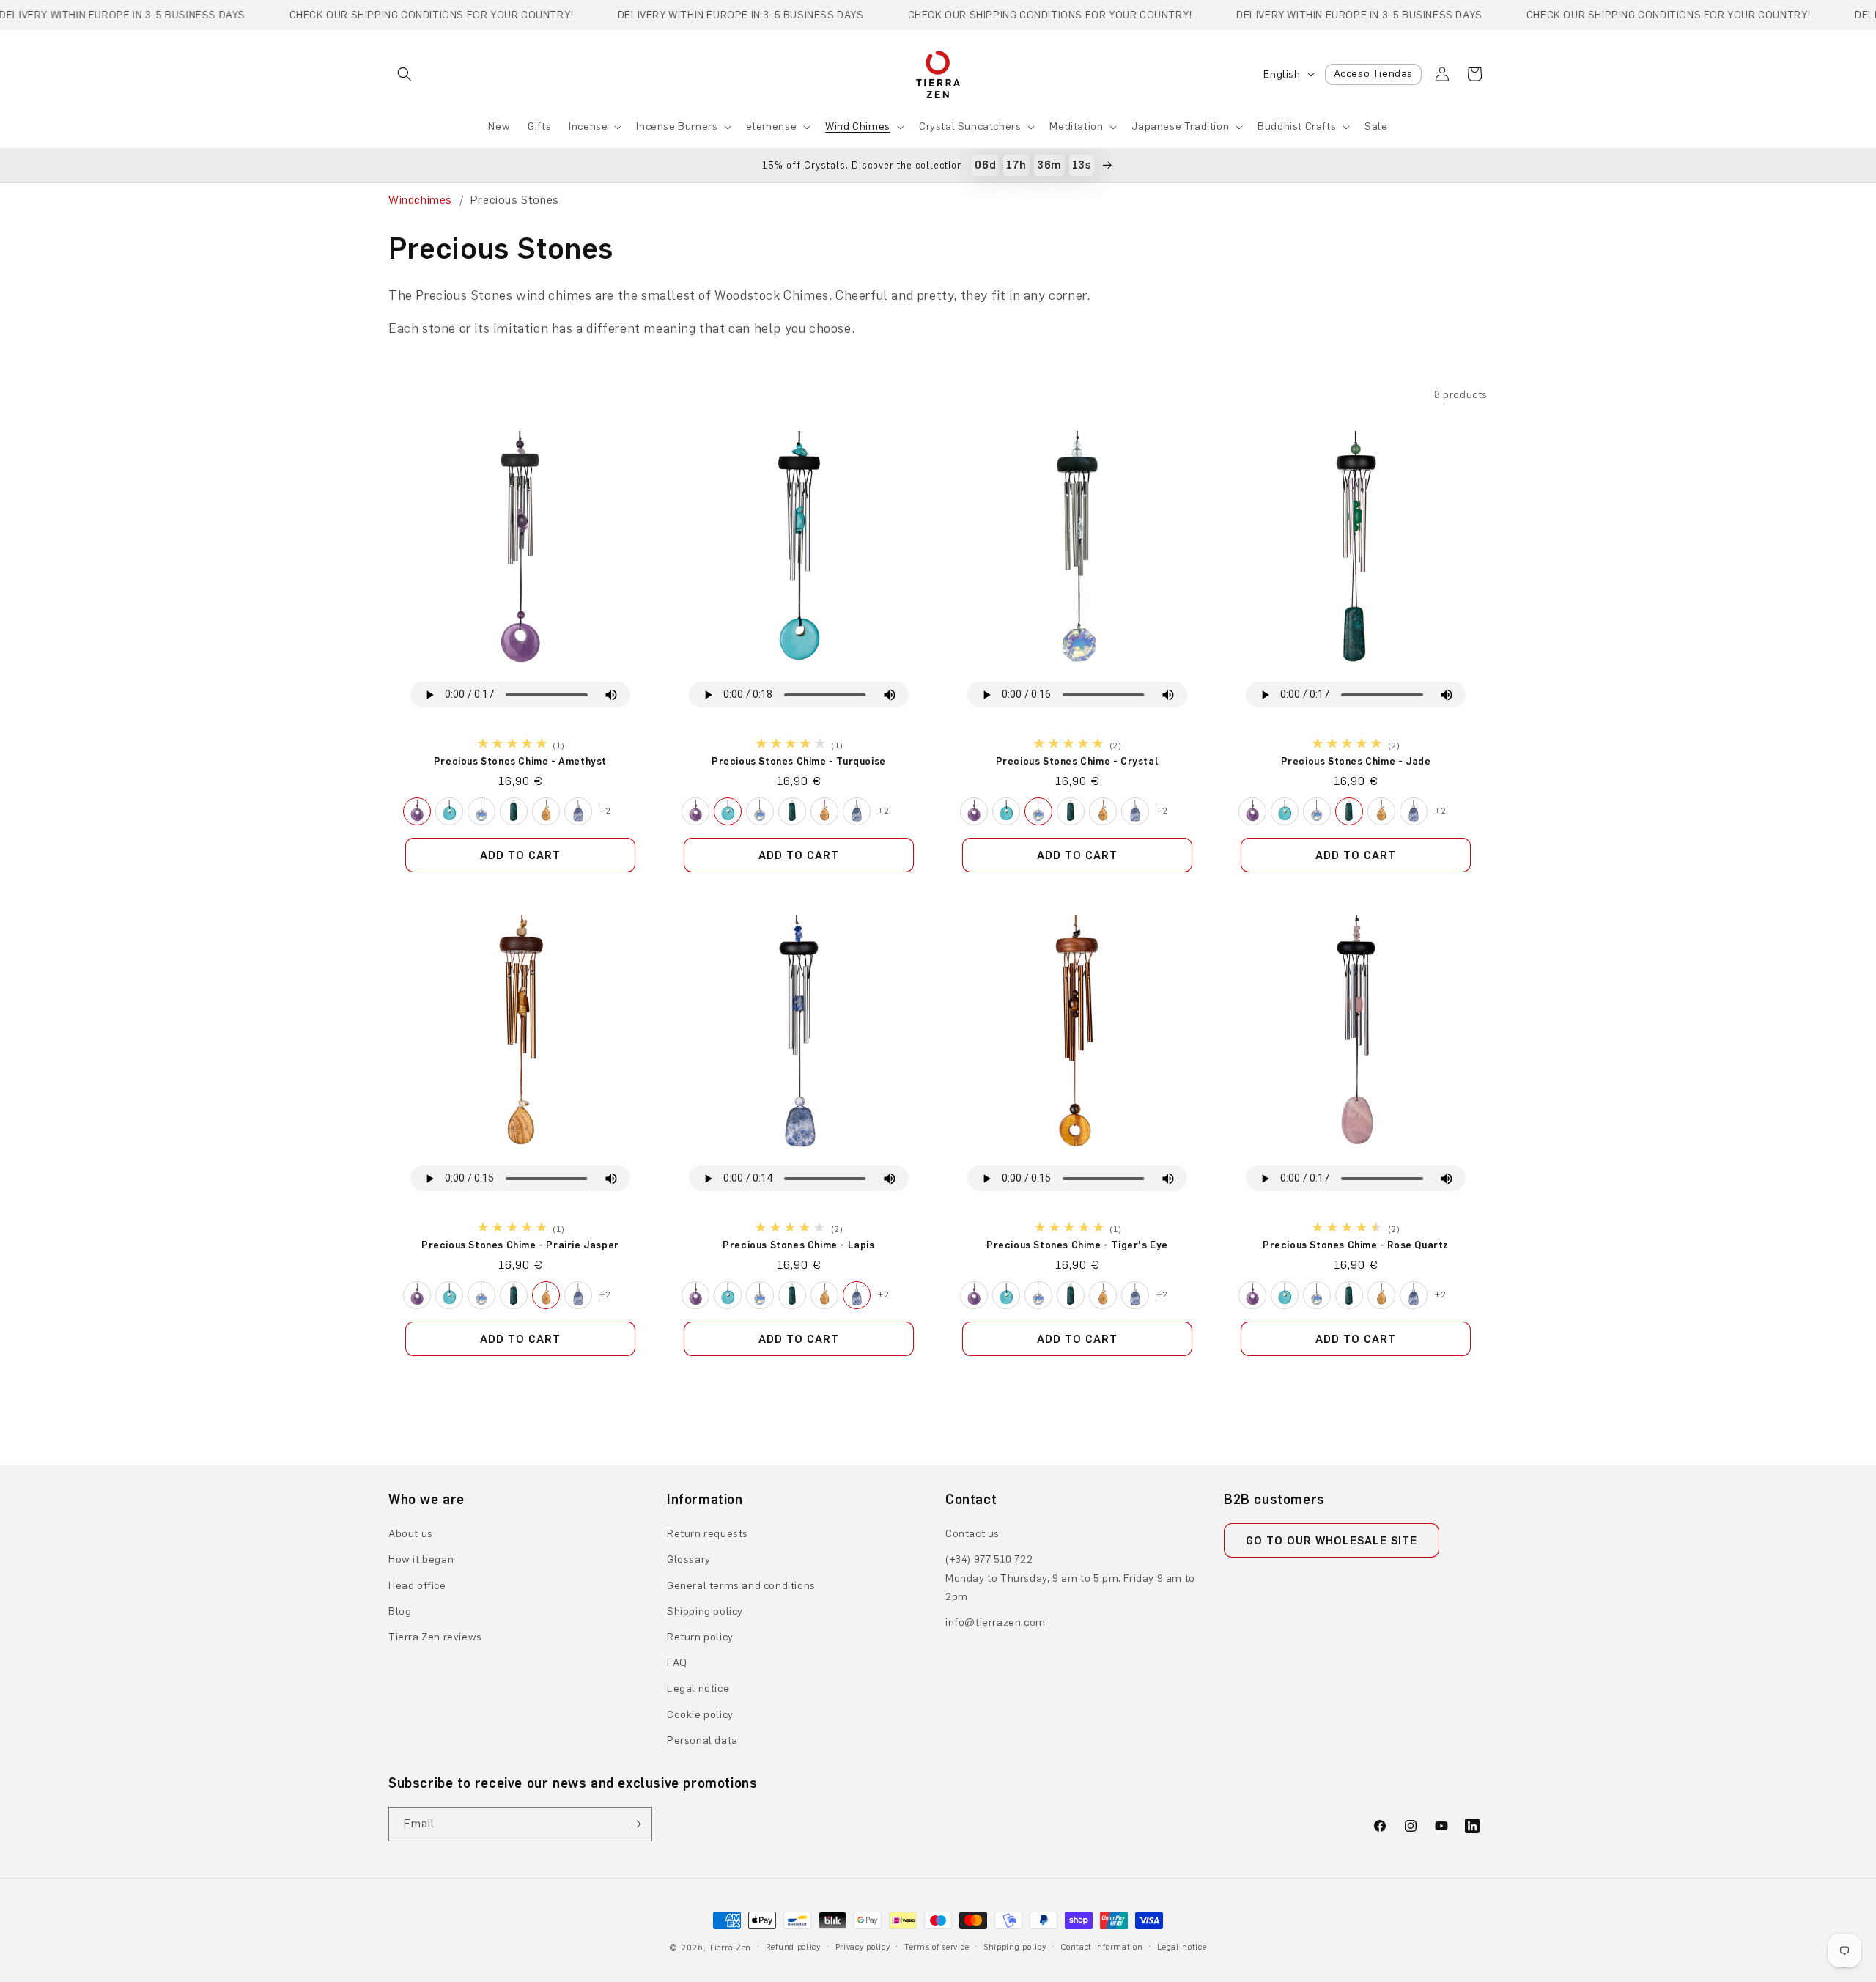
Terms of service (937, 1947)
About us (411, 1534)
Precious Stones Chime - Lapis (798, 1245)
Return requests (708, 1534)
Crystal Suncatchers (970, 126)
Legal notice (698, 1688)
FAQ (677, 1663)
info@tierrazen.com (996, 1622)
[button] (405, 74)
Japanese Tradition (1180, 126)
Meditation (1076, 126)
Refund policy (793, 1947)
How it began (421, 1559)
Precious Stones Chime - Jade (1356, 760)
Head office (417, 1586)
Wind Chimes (858, 126)
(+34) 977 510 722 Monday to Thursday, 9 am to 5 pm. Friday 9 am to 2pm (1070, 1578)
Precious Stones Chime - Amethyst (520, 760)
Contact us (972, 1534)
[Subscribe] (635, 1824)
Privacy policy (863, 1947)
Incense (588, 126)
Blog (400, 1611)
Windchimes (420, 200)
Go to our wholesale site (1332, 1541)
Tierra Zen (730, 1948)
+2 (605, 811)
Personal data (702, 1740)
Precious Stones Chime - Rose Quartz (1356, 1245)
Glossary (689, 1559)
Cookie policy (700, 1715)
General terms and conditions (741, 1586)
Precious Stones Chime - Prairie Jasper (520, 1245)
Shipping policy (705, 1611)
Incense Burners (677, 126)
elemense (771, 126)
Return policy (700, 1637)
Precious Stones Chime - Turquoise (799, 760)
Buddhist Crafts (1297, 126)
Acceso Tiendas (1373, 74)
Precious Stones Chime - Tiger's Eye (1077, 1245)
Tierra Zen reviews (435, 1637)
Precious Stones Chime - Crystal (1078, 760)
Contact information (1101, 1947)
